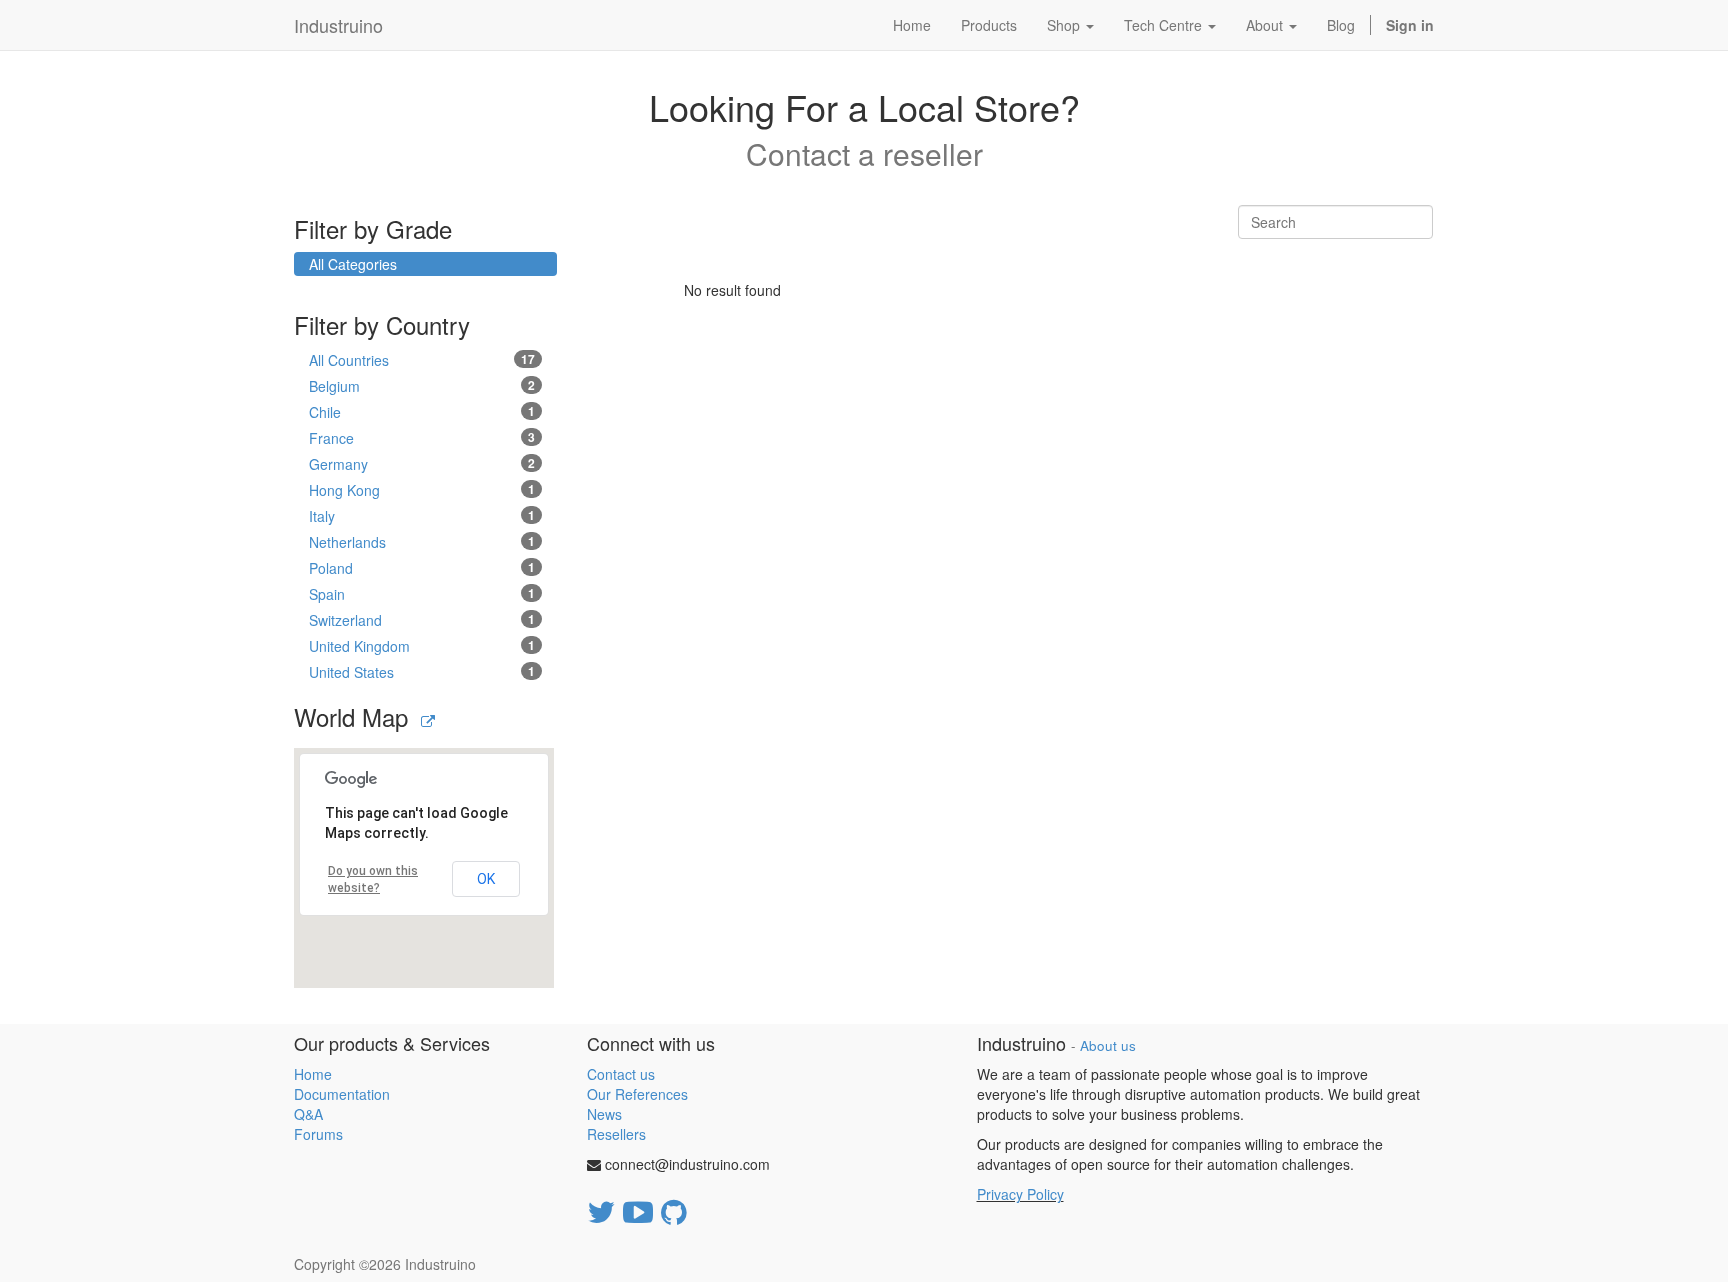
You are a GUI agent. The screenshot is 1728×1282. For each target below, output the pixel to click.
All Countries (422, 360)
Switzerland (422, 620)
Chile (422, 412)
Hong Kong (422, 490)
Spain (422, 594)
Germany (422, 464)
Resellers (616, 1134)
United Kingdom (422, 646)
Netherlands (422, 542)
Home (313, 1074)
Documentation (342, 1094)
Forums (318, 1134)
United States (422, 672)
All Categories (353, 264)
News (604, 1114)
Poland (422, 568)
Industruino (338, 25)
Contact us (621, 1074)
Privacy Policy (1020, 1194)
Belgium (422, 386)
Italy (422, 516)
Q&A (308, 1114)
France (422, 438)
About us (1108, 1045)
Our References (637, 1094)
